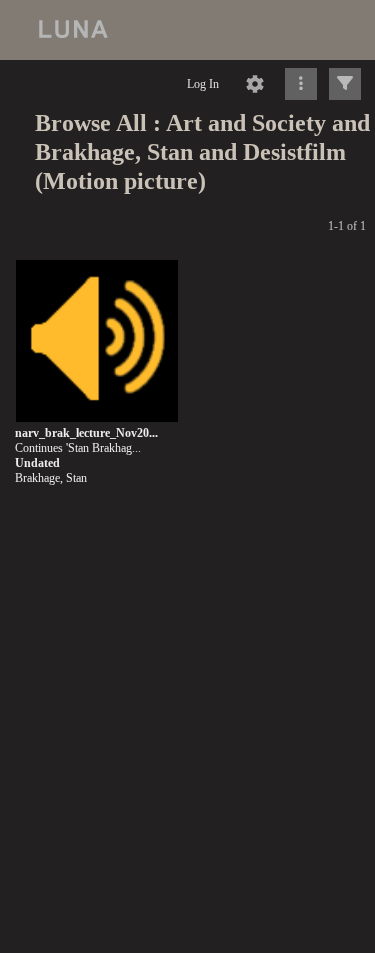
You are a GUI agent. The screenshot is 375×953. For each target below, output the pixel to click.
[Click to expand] (345, 84)
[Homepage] (187, 30)
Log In (203, 84)
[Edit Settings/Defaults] (255, 84)
